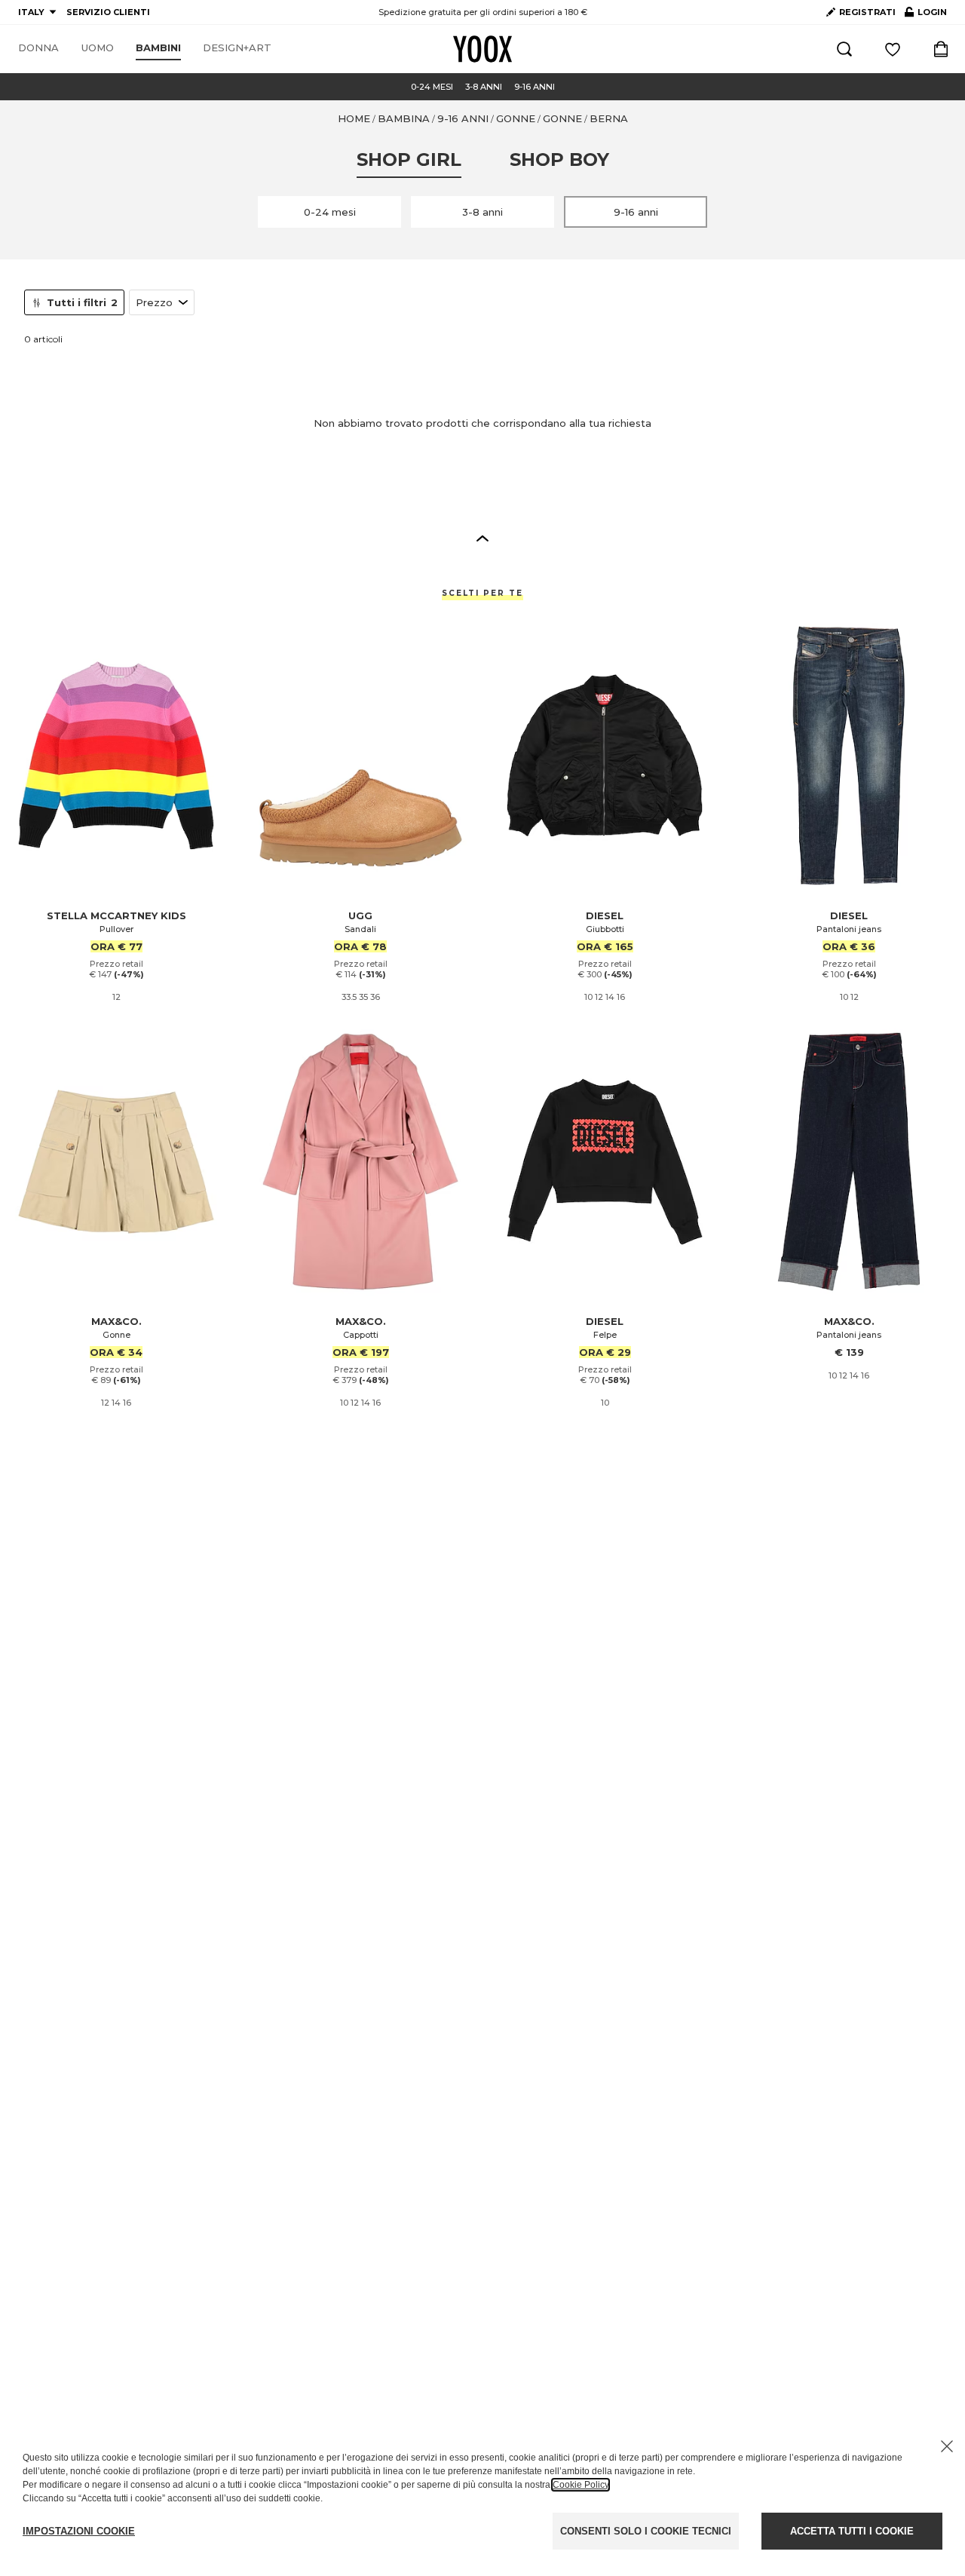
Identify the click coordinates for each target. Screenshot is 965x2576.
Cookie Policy (581, 2485)
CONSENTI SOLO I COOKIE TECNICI (646, 2531)
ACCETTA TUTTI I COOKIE (852, 2531)
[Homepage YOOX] (482, 49)
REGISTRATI (867, 12)
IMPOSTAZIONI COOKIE (79, 2531)
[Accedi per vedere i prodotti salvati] (893, 49)
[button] (482, 538)
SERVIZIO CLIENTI (108, 12)
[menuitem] (38, 48)
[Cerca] (844, 49)
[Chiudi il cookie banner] (947, 2446)
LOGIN (926, 15)
